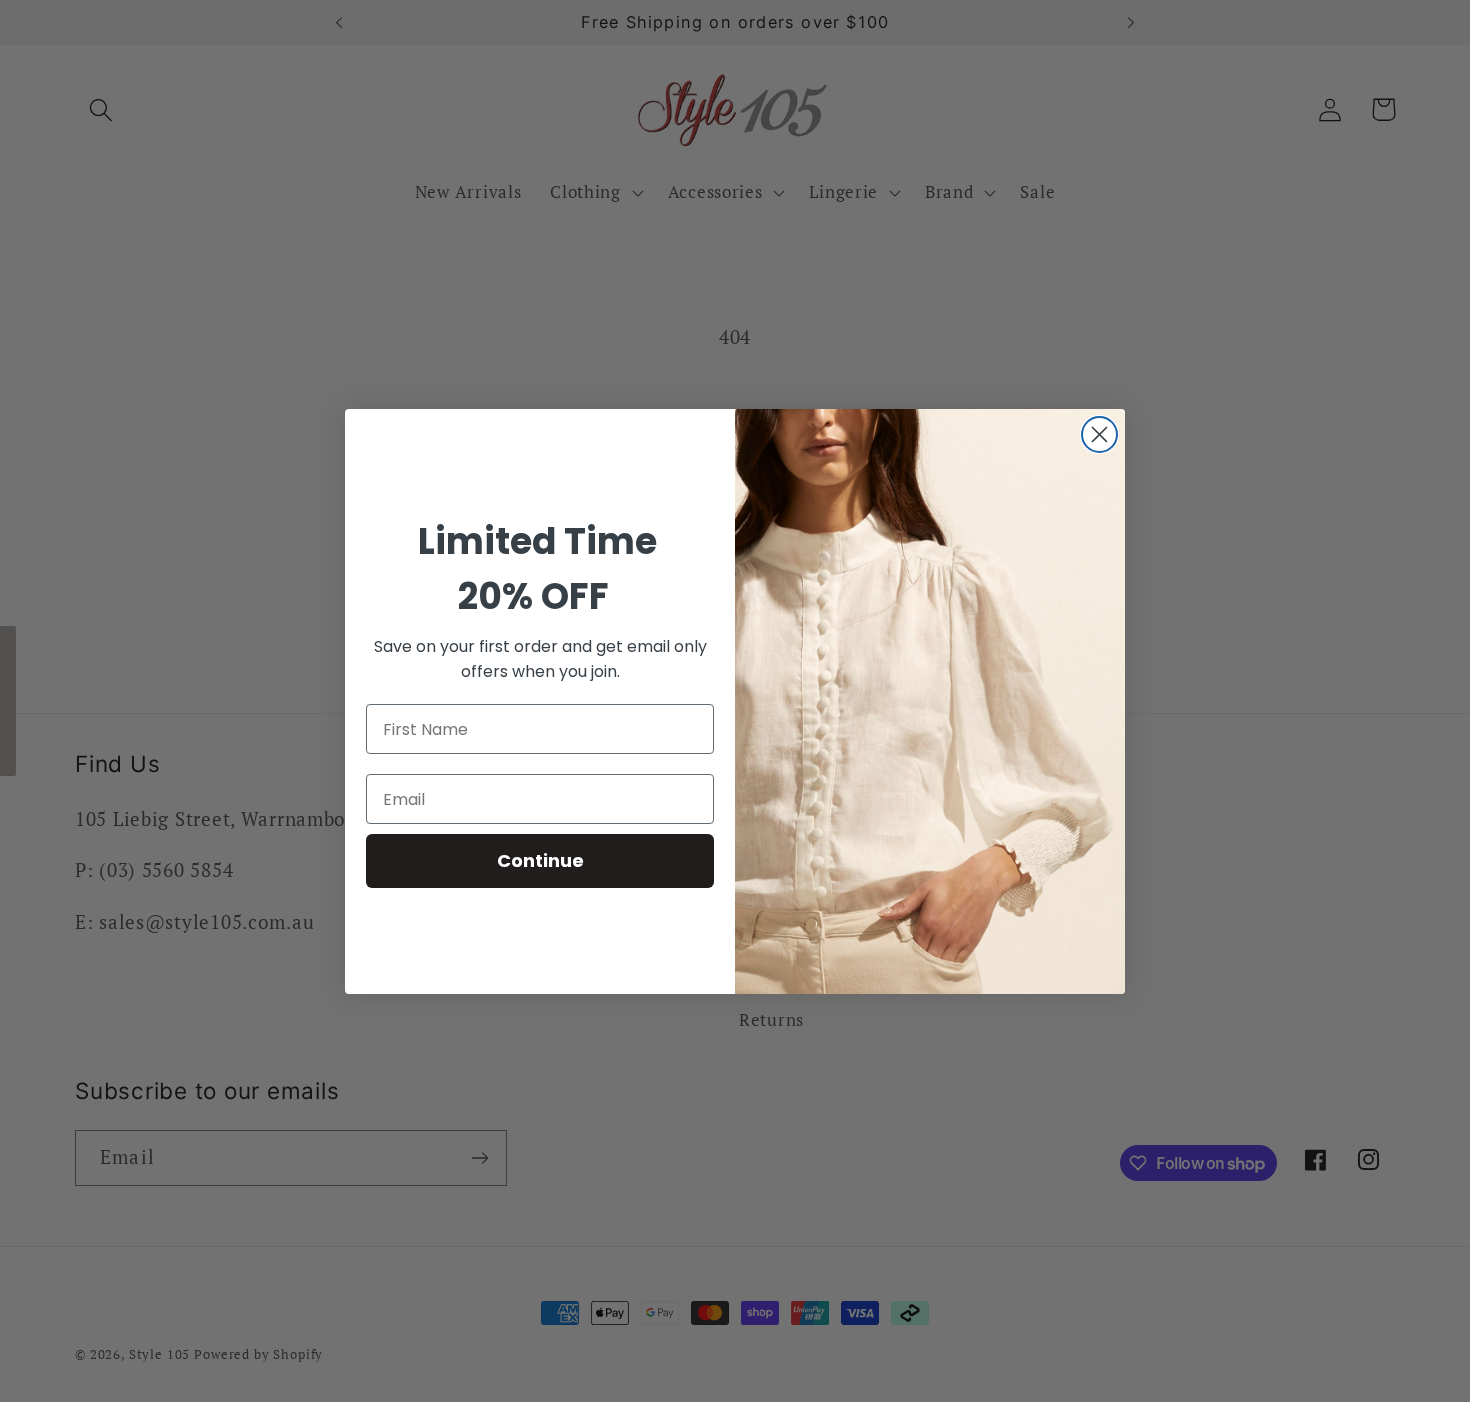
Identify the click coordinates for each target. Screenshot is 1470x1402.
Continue (540, 860)
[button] (8, 701)
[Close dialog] (1099, 434)
